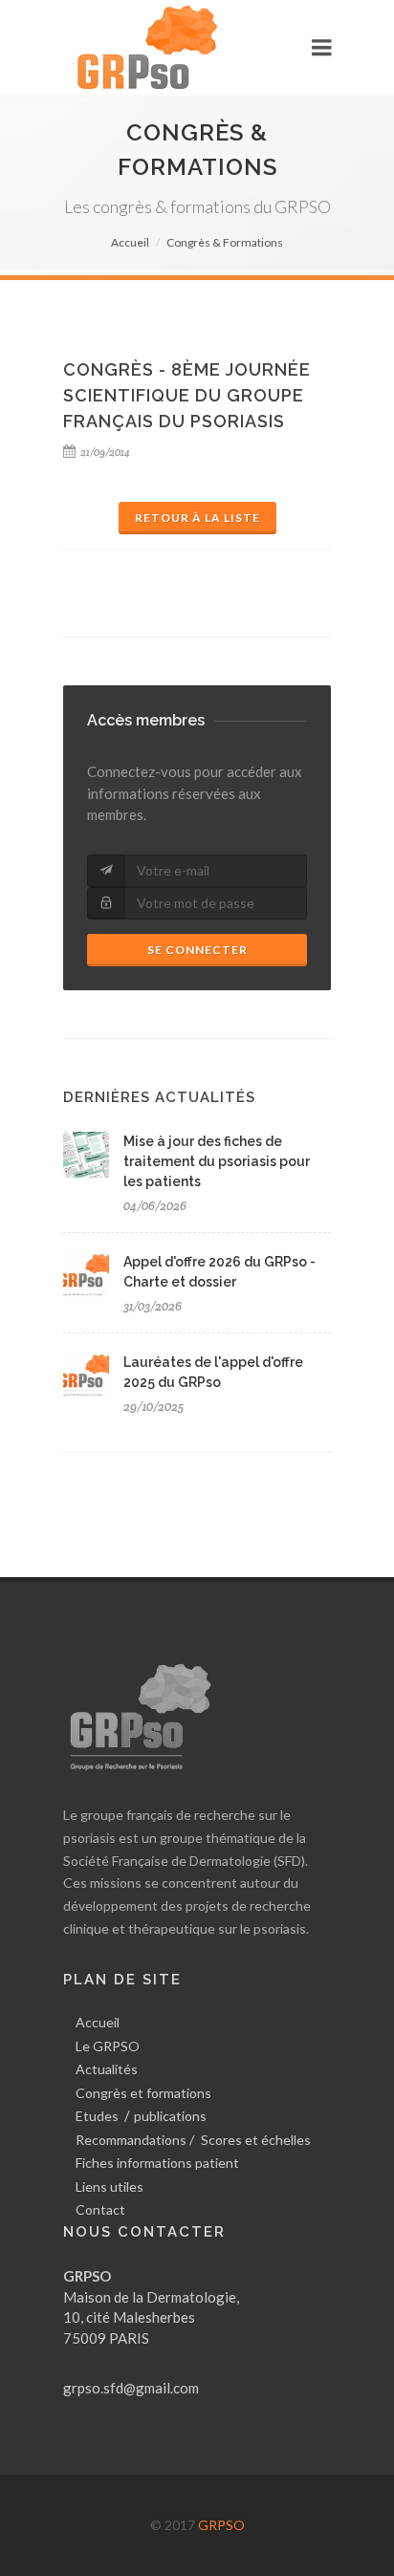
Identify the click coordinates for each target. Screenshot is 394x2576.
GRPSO (221, 2525)
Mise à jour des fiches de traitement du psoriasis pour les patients (217, 1161)
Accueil (130, 242)
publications (170, 2116)
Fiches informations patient (157, 2163)
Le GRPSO (108, 2046)
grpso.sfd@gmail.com (131, 2388)
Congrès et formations (143, 2093)
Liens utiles (109, 2186)
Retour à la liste (197, 518)
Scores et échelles (256, 2140)
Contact (100, 2209)
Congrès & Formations (225, 242)
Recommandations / (135, 2140)
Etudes (97, 2116)
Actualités (107, 2069)
